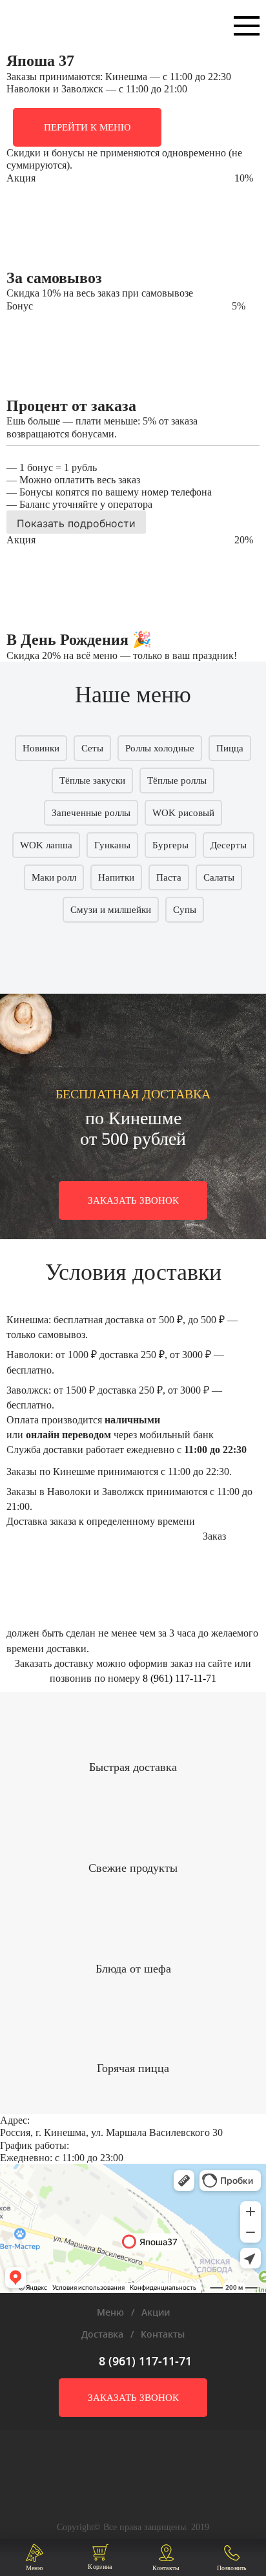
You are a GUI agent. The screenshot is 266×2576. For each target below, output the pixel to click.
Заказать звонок (133, 1200)
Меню (110, 2312)
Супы (185, 910)
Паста (169, 877)
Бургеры (170, 845)
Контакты (163, 2334)
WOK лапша (46, 845)
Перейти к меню (87, 127)
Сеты (92, 748)
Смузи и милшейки (111, 910)
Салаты (219, 877)
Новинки (41, 748)
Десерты (229, 845)
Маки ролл (54, 877)
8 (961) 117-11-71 (179, 1678)
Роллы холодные (160, 748)
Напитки (116, 877)
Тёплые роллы (177, 780)
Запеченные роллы (91, 813)
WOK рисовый (183, 813)
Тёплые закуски (92, 780)
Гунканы (112, 845)
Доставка (102, 2334)
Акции (156, 2312)
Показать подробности (76, 523)
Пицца (230, 748)
